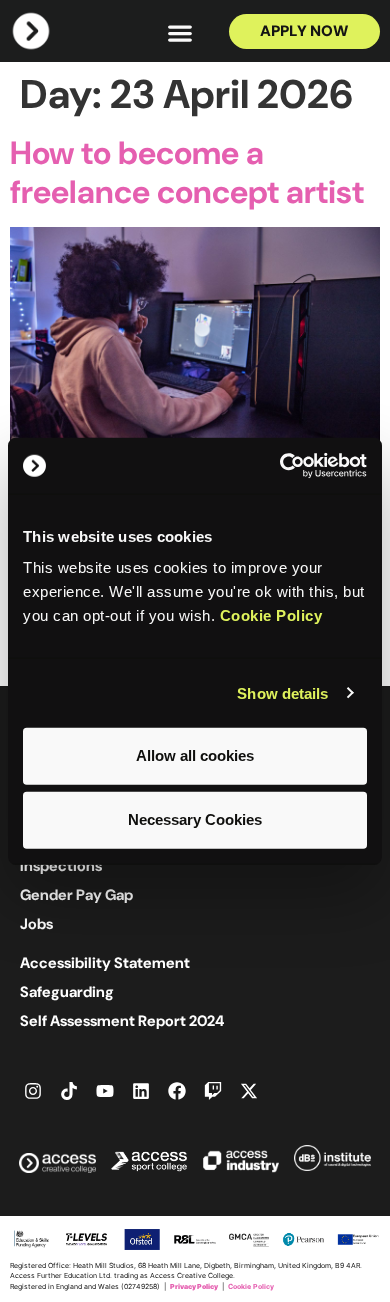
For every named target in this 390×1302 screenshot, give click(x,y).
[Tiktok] (69, 1091)
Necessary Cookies (195, 819)
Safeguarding (67, 992)
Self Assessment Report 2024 (122, 1021)
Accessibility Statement (105, 963)
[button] (180, 32)
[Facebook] (177, 1091)
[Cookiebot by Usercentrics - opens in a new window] (280, 466)
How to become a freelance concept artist (187, 172)
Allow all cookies (195, 755)
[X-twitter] (249, 1091)
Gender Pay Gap (76, 895)
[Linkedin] (141, 1091)
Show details (282, 692)
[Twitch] (213, 1091)
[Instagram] (33, 1091)
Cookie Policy (271, 615)
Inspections (61, 866)
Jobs (36, 924)
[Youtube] (105, 1091)
